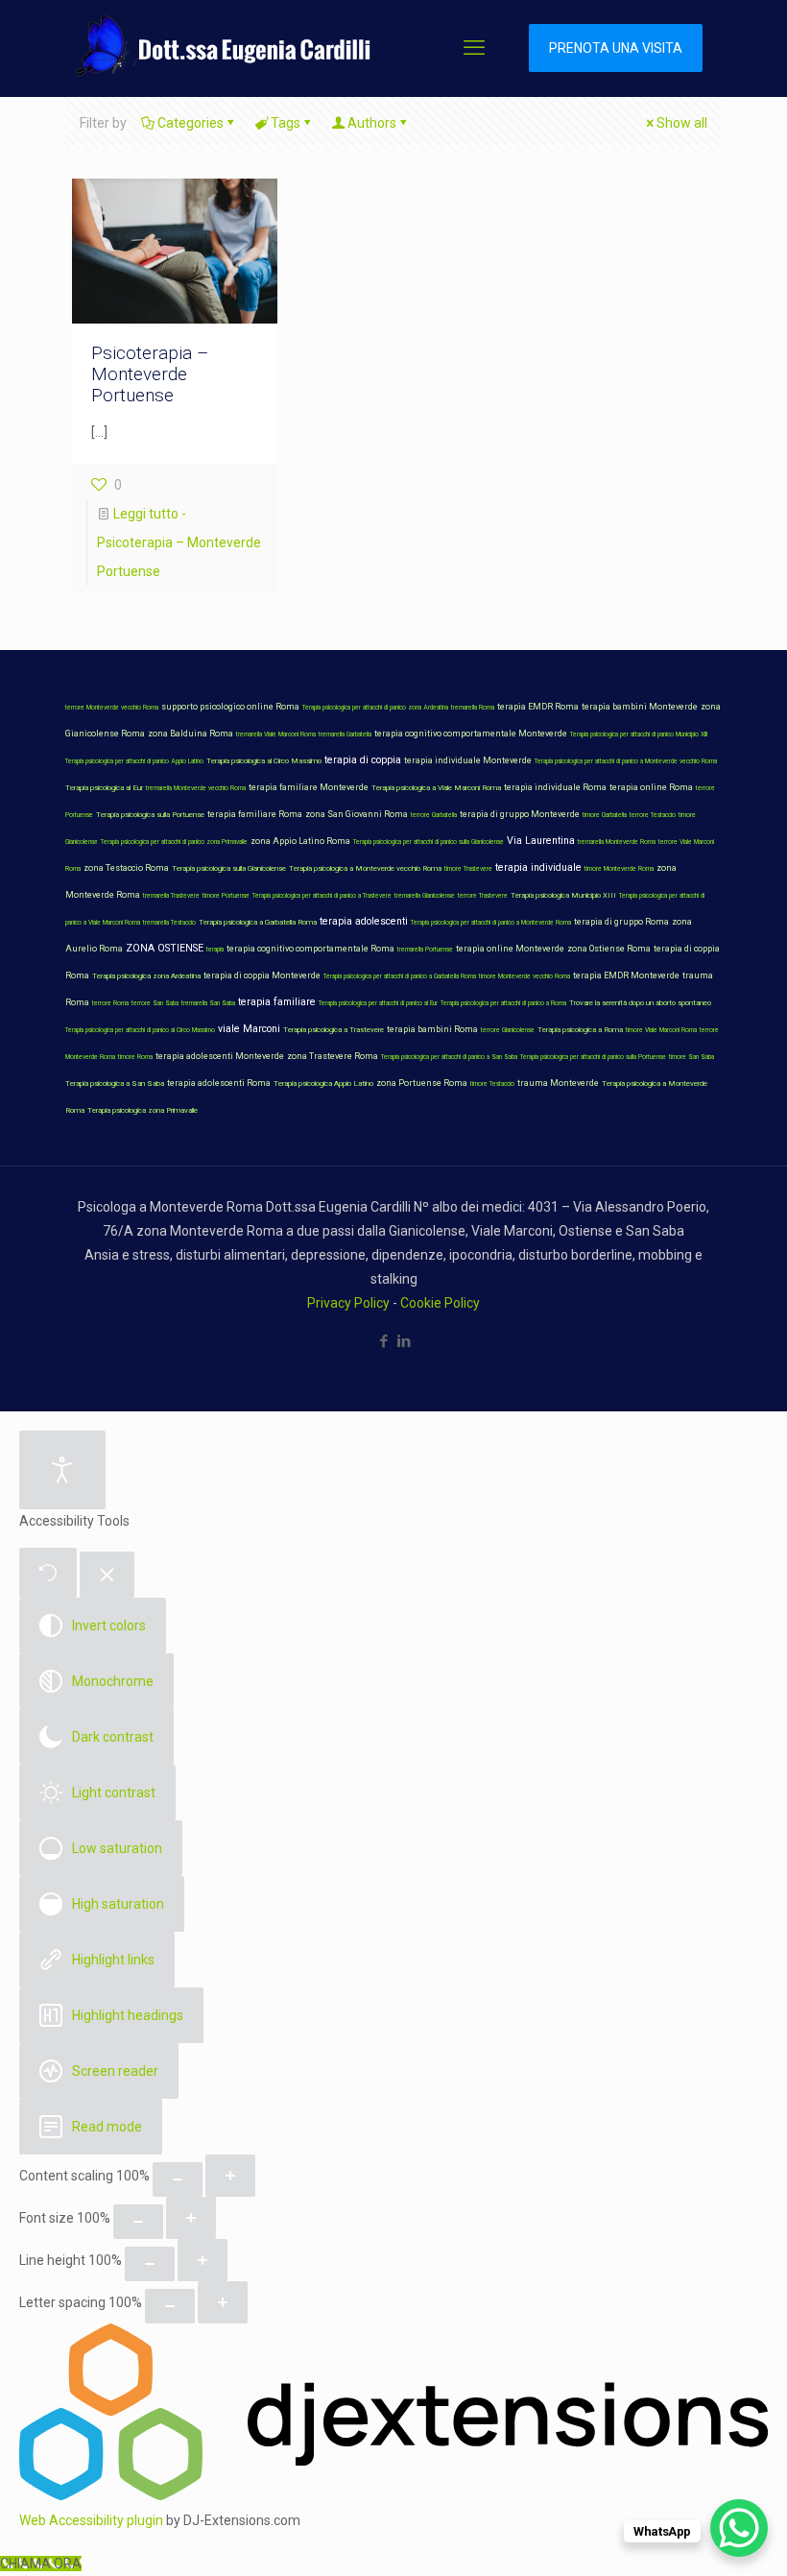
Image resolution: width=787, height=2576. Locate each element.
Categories (191, 123)
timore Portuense (226, 896)
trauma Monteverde (558, 1083)
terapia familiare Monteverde (309, 787)
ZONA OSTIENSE (165, 948)
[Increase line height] (203, 2260)
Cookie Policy (440, 1303)
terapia (215, 950)
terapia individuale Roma (555, 787)
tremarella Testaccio (169, 923)
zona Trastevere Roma (333, 1056)
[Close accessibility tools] (107, 1575)
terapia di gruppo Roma (621, 922)
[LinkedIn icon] (404, 1341)
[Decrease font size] (138, 2222)
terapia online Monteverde (510, 949)
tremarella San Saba (208, 1003)
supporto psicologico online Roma (230, 707)
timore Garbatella (605, 815)
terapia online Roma (651, 787)
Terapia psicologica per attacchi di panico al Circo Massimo (140, 1030)
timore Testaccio (492, 1084)
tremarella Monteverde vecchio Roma (196, 788)
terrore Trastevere (483, 896)
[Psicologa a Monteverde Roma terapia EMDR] (220, 48)
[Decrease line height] (150, 2264)
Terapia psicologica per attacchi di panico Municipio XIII (639, 734)
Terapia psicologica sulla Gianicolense (229, 868)
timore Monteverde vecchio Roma (525, 976)
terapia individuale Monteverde (468, 760)
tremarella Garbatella (345, 734)
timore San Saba (692, 1057)
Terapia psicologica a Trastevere (334, 1030)
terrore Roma (110, 1003)
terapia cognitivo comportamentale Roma (310, 949)
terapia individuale (538, 867)
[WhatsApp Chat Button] (739, 2528)
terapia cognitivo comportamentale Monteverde (471, 734)
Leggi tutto (179, 542)
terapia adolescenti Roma (219, 1083)
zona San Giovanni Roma (357, 814)
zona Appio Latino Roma (300, 841)
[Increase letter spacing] (223, 2302)
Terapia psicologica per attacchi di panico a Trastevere (322, 896)
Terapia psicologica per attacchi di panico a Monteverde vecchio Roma (626, 761)
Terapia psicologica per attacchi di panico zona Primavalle (174, 842)
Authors (372, 123)
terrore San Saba (155, 1003)
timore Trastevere (468, 869)
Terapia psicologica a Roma (580, 1030)
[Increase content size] (230, 2176)
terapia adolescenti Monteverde (220, 1056)
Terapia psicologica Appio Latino (323, 1083)
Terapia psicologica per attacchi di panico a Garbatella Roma (400, 976)
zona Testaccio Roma (126, 868)
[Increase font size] (191, 2218)
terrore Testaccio (653, 815)
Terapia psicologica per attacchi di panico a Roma (503, 1003)
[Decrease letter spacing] (170, 2306)
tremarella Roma (473, 708)
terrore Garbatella (434, 815)
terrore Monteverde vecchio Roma (112, 708)
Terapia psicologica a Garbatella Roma (258, 922)
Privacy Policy (348, 1303)
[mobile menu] (474, 48)
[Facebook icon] (383, 1341)
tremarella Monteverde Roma (617, 842)
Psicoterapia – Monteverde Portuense (150, 374)
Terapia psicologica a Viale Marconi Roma (436, 788)
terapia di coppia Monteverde (262, 975)
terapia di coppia (363, 760)
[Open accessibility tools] (62, 1470)
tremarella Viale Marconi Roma (276, 734)
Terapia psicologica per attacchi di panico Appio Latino (134, 761)
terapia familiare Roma (255, 814)
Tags (286, 123)
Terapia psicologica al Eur (104, 788)
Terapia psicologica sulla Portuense (150, 815)
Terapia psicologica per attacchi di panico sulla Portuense (593, 1057)
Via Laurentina (541, 841)
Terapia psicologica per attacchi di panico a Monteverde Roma (491, 923)
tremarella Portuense (425, 950)
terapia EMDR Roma (538, 707)
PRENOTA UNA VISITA (616, 48)
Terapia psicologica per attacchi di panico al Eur (378, 1003)
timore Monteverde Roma (619, 869)
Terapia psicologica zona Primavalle (143, 1110)
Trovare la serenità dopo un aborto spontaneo (640, 1003)
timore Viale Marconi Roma (661, 1030)
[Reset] (48, 1573)
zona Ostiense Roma (609, 949)
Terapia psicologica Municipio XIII (563, 895)
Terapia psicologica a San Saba (115, 1083)
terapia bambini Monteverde (640, 707)
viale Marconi (249, 1029)
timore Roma (135, 1057)
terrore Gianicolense (508, 1030)
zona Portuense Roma (422, 1083)
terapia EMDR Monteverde (626, 975)
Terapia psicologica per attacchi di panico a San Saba (449, 1057)
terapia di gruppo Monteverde (520, 814)
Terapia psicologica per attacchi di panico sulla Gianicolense (429, 842)
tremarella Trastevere (171, 896)
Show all (682, 123)
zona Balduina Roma (191, 734)
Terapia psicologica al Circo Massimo (264, 761)
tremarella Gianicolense (425, 896)
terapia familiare (277, 1002)
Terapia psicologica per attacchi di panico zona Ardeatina (375, 708)
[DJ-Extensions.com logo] (393, 2496)
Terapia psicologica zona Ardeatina (146, 976)
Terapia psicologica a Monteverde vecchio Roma (365, 868)
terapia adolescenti (364, 921)
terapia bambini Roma (432, 1029)
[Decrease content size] (178, 2179)
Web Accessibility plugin (91, 2520)
